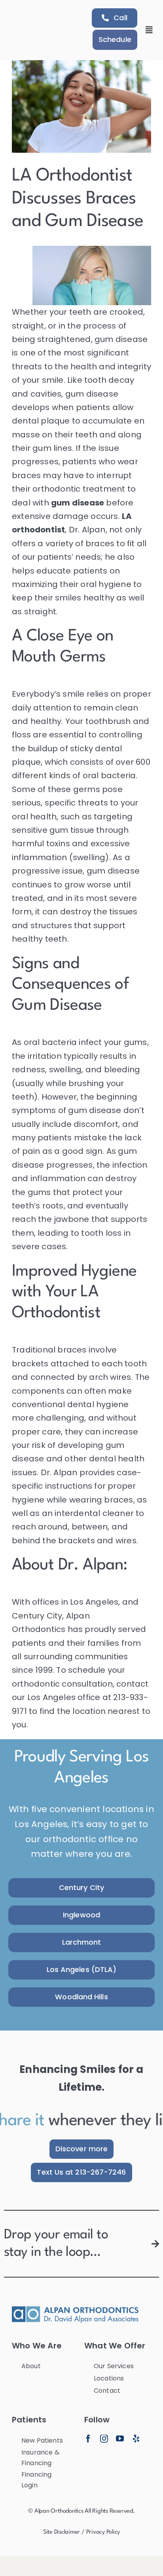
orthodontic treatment (79, 489)
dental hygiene (98, 1404)
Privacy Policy (103, 2532)
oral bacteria (50, 1042)
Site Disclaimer (62, 2532)
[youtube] (120, 2439)
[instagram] (104, 2439)
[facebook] (88, 2439)
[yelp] (136, 2439)
